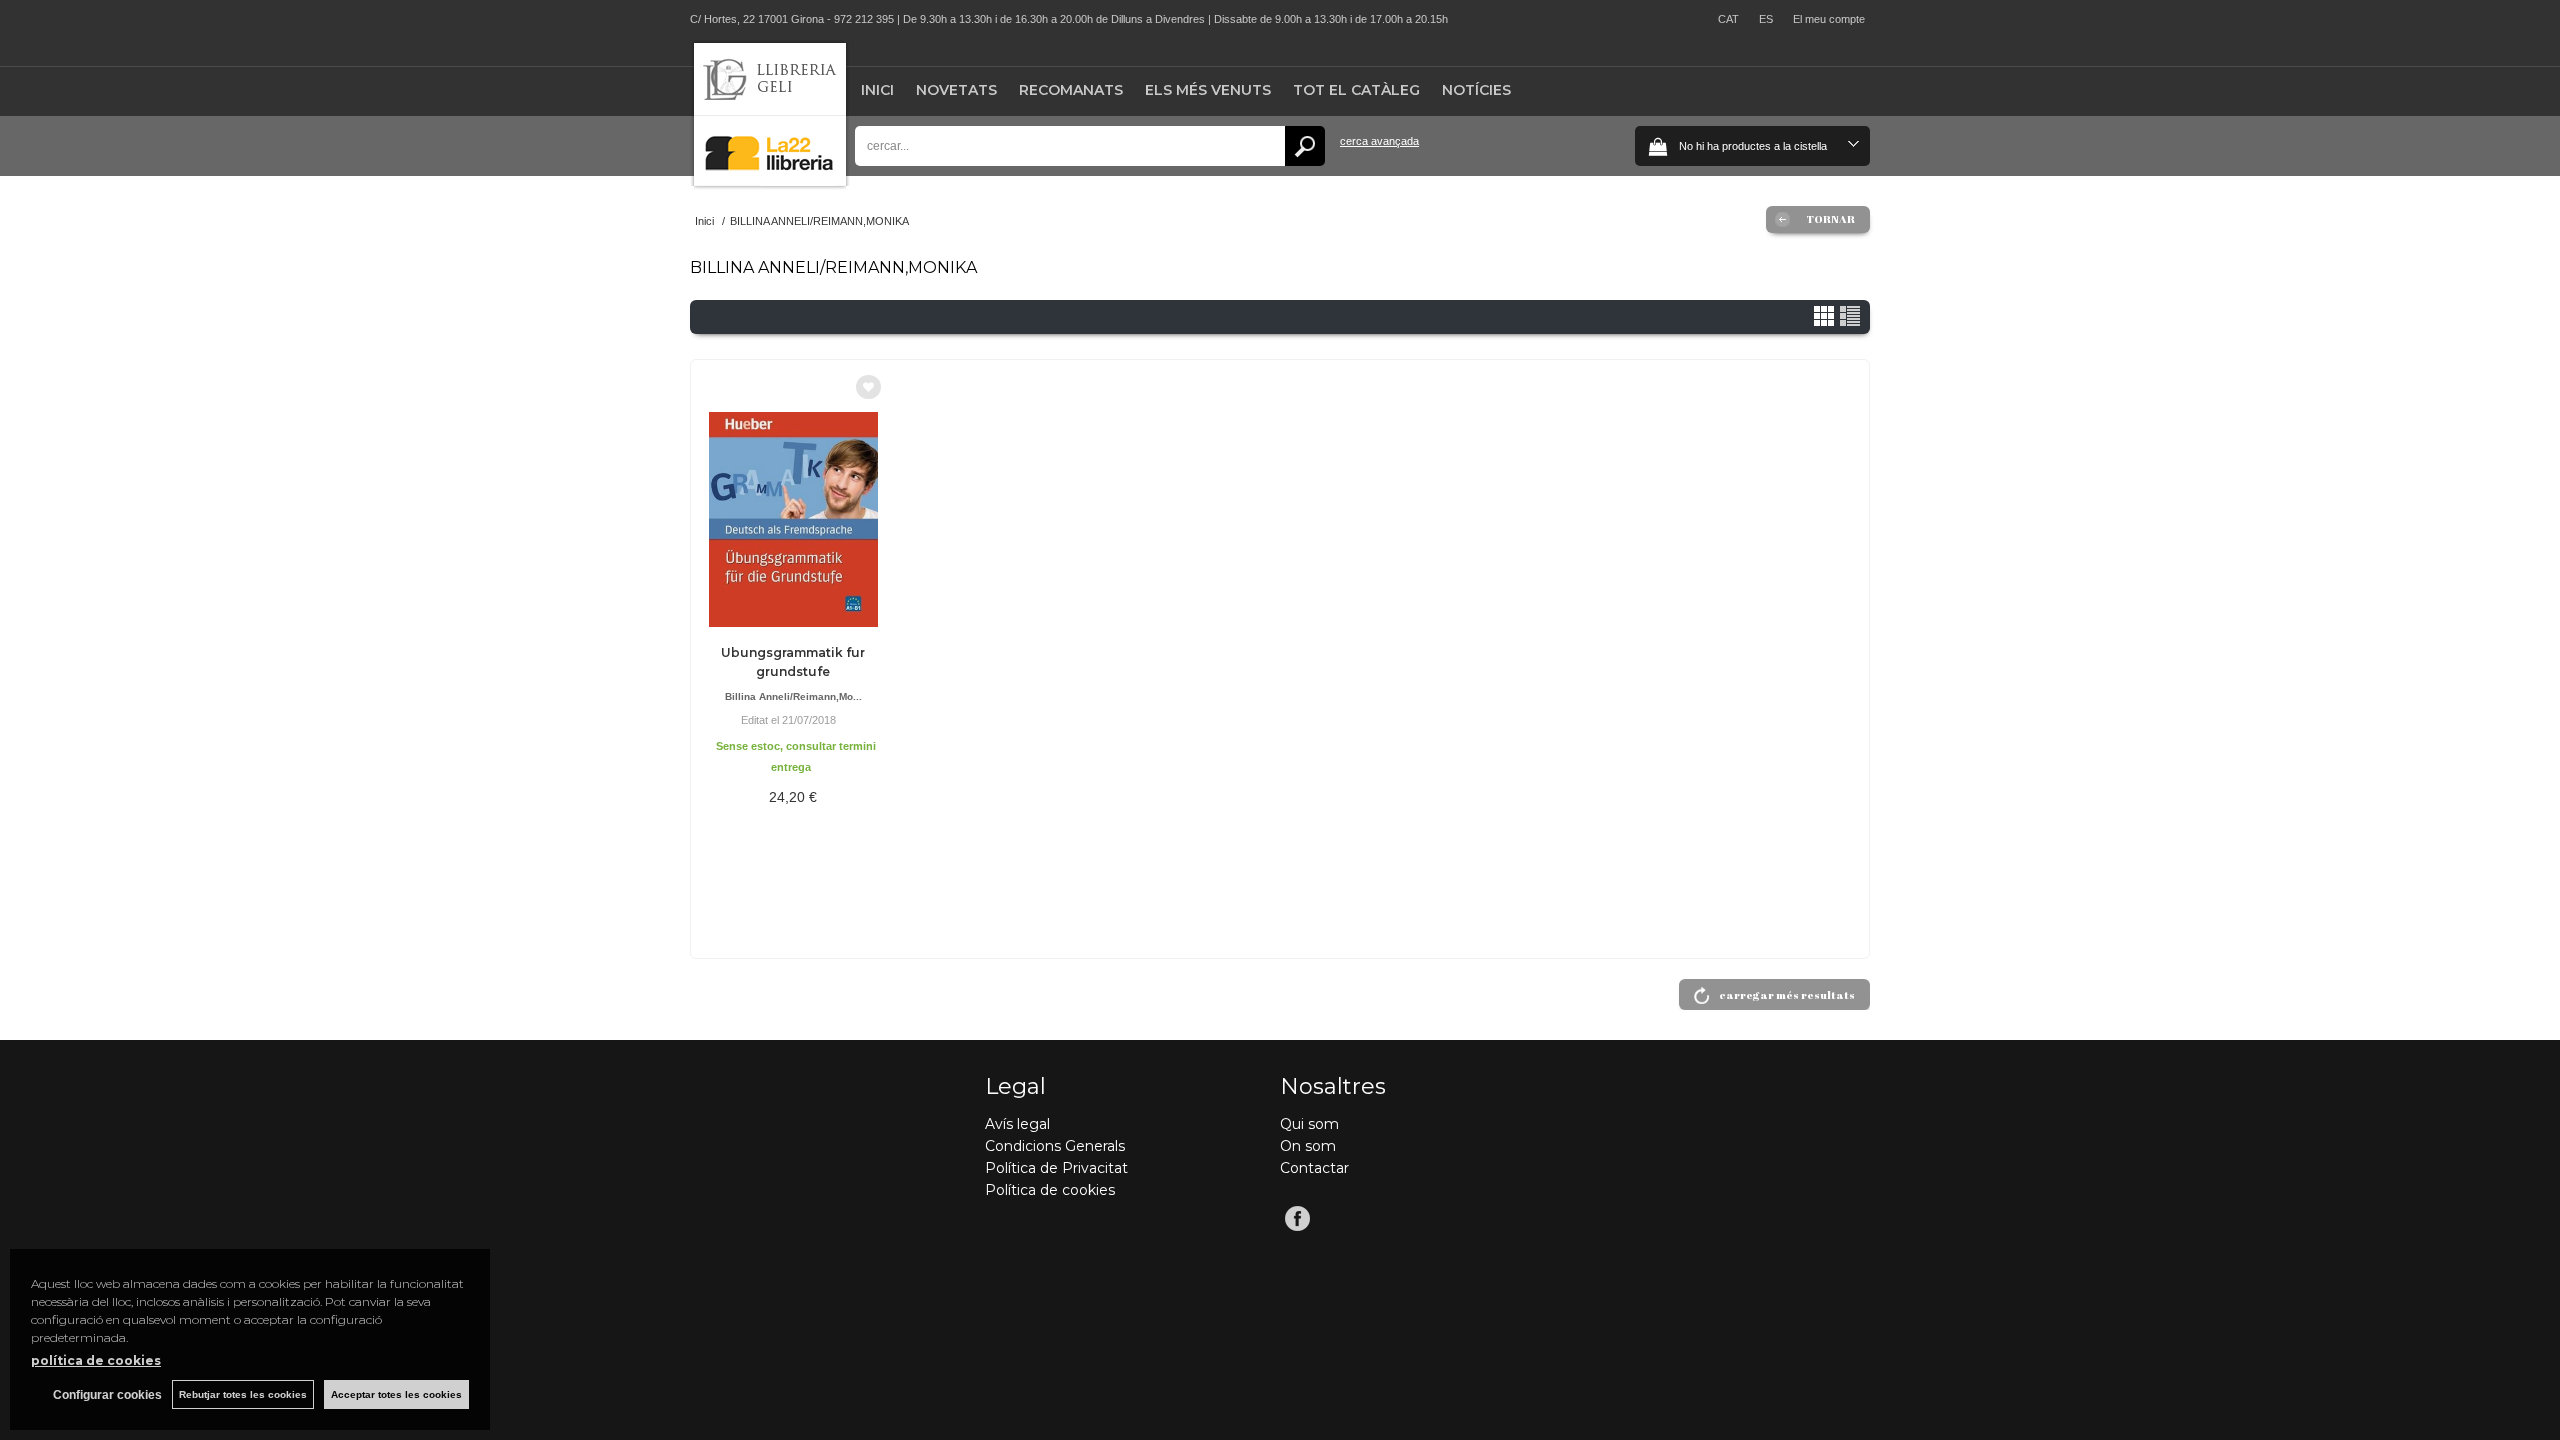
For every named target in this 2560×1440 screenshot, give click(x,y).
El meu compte (1829, 19)
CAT (1728, 19)
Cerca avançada (1379, 141)
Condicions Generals (1055, 1146)
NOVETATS (956, 90)
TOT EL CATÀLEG (1356, 90)
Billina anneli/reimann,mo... (793, 696)
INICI (877, 90)
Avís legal (1017, 1124)
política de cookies (96, 1360)
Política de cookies (1050, 1190)
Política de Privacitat (1056, 1168)
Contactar (1314, 1168)
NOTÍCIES (1476, 90)
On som (1308, 1146)
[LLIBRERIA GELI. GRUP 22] (770, 181)
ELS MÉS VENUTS (1208, 90)
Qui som (1309, 1124)
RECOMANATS (1071, 90)
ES (1766, 19)
